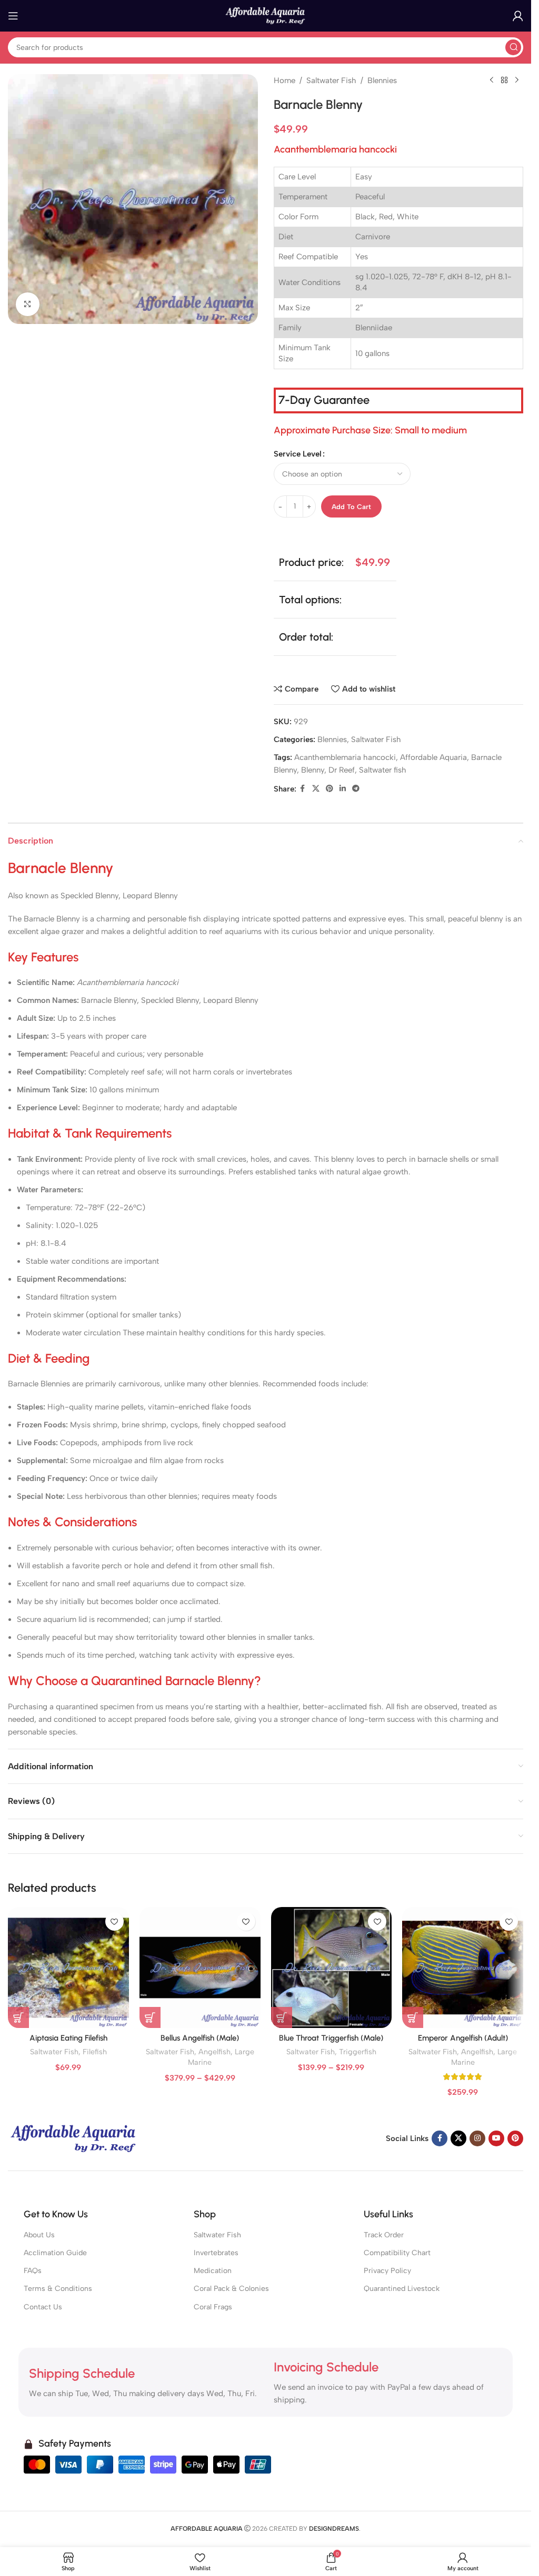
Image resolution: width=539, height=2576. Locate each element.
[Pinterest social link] (330, 789)
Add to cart (351, 507)
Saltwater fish (383, 770)
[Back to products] (504, 80)
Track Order (384, 2235)
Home (285, 80)
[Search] (513, 47)
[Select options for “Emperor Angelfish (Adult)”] (413, 2017)
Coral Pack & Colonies (231, 2289)
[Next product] (517, 80)
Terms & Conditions (58, 2289)
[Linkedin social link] (343, 789)
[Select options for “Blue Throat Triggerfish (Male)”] (282, 2017)
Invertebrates (216, 2253)
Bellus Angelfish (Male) (200, 2038)
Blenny (313, 770)
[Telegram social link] (356, 789)
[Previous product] (492, 80)
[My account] (518, 16)
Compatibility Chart (397, 2253)
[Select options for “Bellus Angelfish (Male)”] (150, 2017)
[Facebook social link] (303, 789)
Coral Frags (213, 2307)
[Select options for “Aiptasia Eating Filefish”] (18, 2017)
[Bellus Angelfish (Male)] (200, 1968)
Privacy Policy (387, 2271)
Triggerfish (358, 2052)
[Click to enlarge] (28, 304)
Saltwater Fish (331, 80)
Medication (213, 2271)
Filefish (95, 2052)
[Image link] (74, 2138)
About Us (39, 2235)
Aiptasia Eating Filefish (68, 2038)
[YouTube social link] (496, 2138)
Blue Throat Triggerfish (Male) (331, 2038)
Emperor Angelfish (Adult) (463, 2038)
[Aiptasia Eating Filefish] (68, 1968)
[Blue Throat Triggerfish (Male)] (332, 1968)
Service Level (298, 454)
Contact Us (43, 2307)
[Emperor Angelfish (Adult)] (463, 1968)
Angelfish (214, 2052)
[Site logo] (266, 15)
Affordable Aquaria (433, 757)
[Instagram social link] (477, 2138)
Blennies (382, 80)
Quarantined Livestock (402, 2289)
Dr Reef (342, 770)
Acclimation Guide (55, 2253)
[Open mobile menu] (13, 16)
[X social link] (316, 789)
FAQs (33, 2271)
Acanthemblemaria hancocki (345, 757)
